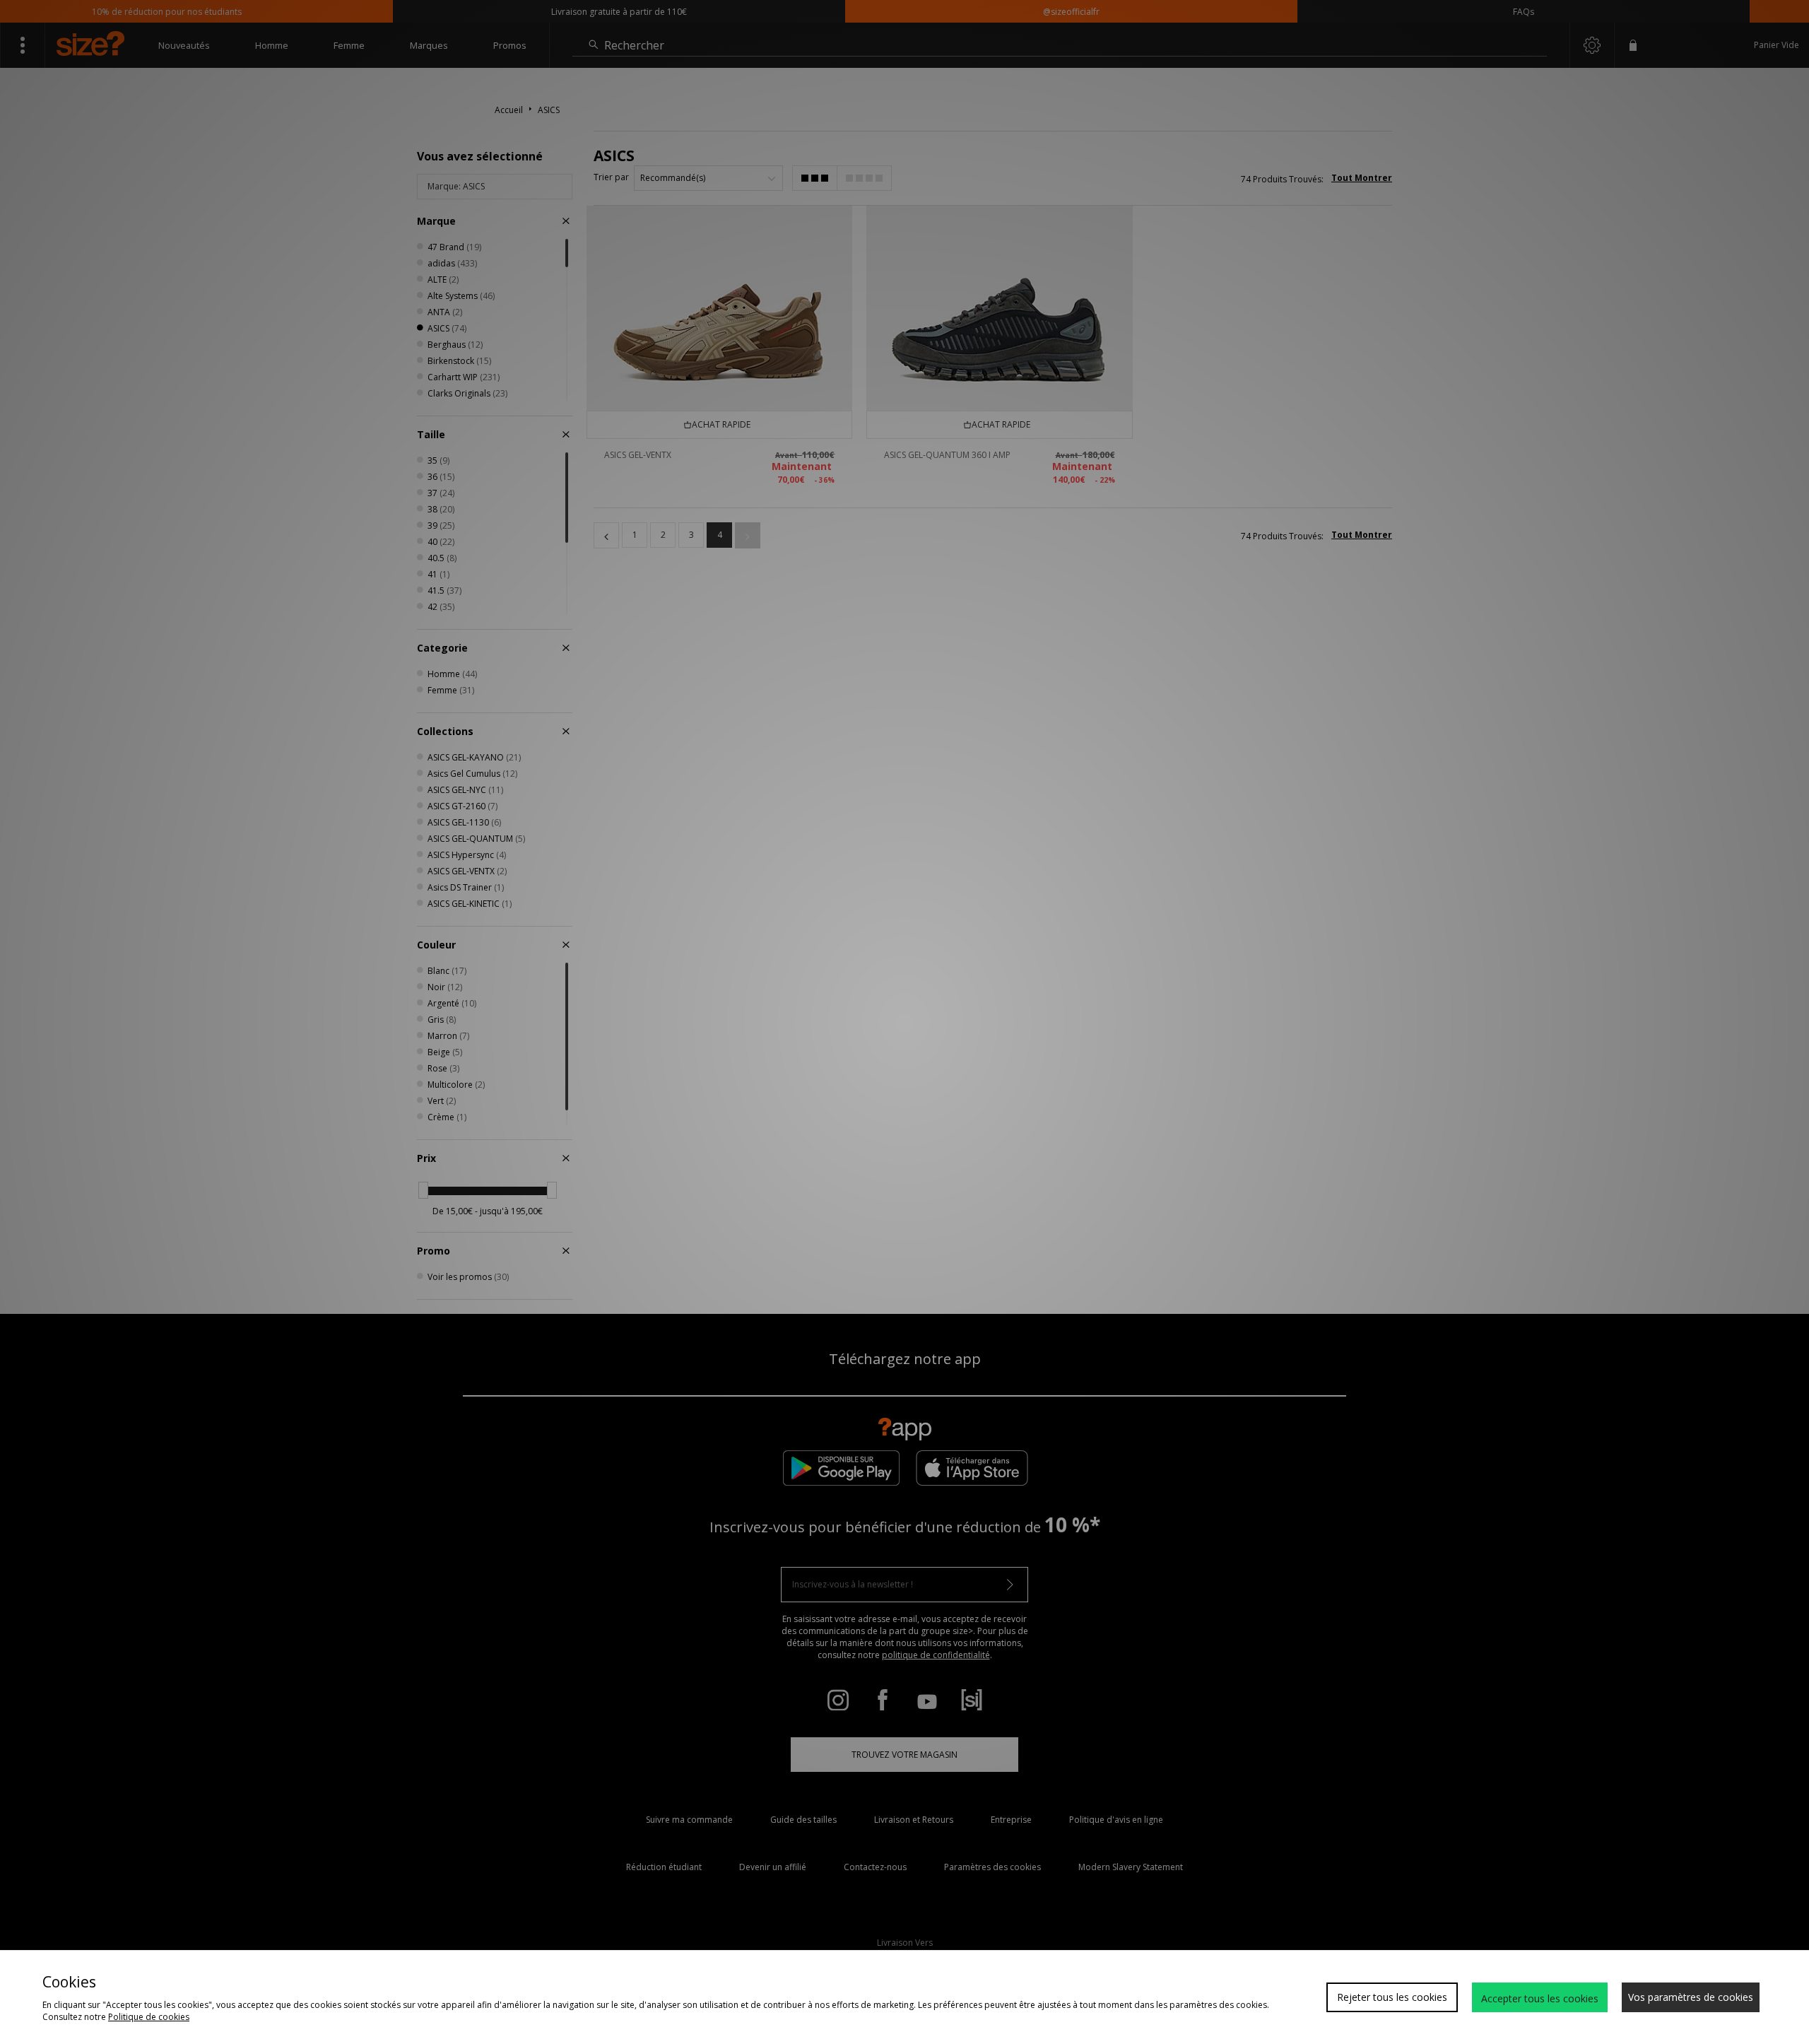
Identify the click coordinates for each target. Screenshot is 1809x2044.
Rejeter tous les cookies (1392, 1997)
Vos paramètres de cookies (1691, 1997)
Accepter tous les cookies (1540, 1998)
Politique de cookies (149, 2017)
